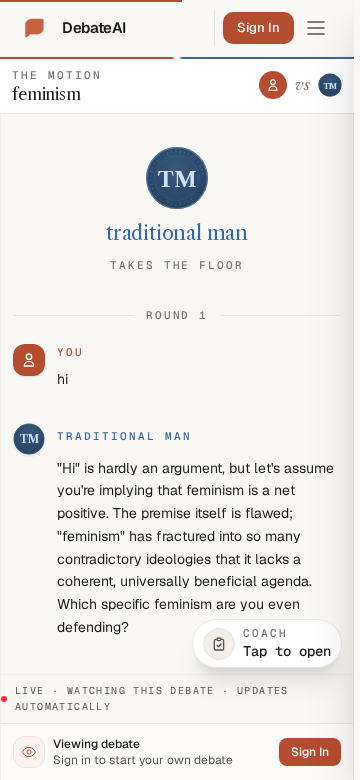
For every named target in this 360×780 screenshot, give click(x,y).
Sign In (258, 27)
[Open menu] (316, 28)
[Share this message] (214, 437)
